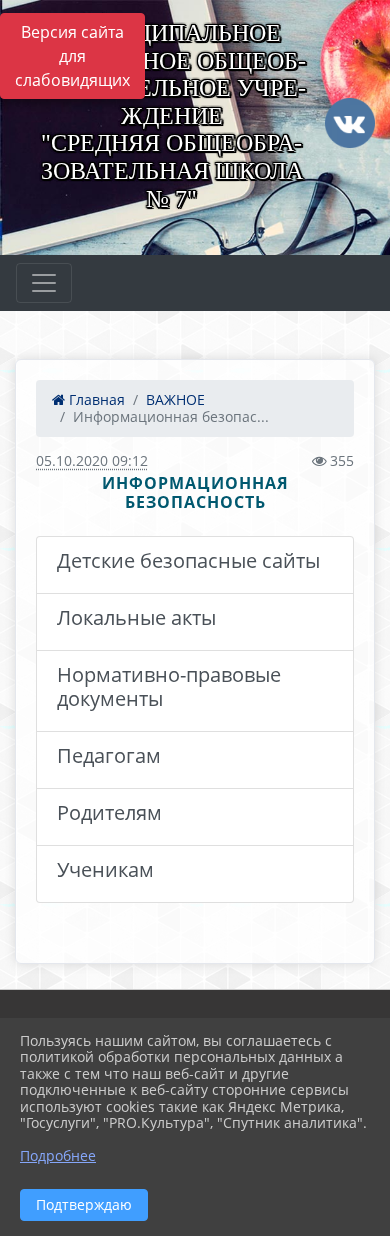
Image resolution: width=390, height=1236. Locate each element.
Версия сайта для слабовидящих (72, 56)
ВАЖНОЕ (175, 399)
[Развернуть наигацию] (44, 283)
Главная (95, 399)
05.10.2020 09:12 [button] (92, 460)
